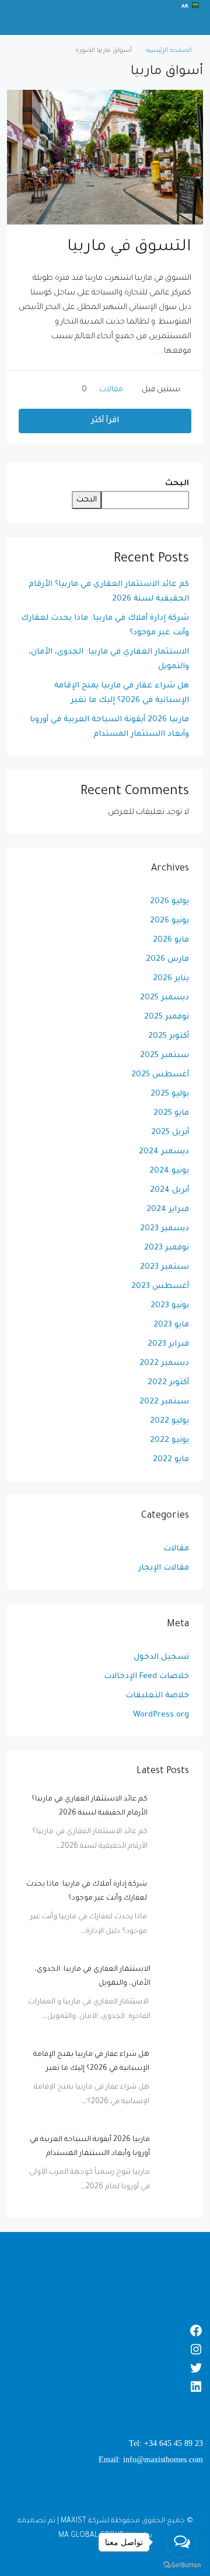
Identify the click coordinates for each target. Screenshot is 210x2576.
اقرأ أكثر (105, 421)
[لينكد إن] (105, 2387)
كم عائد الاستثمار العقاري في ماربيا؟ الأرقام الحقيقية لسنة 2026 (109, 592)
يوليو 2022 (169, 1421)
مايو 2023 (171, 1325)
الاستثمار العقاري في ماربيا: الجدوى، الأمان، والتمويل (109, 659)
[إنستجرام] (105, 2349)
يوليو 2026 (169, 902)
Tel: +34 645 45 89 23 (166, 2443)
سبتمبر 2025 (164, 1056)
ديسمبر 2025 (164, 998)
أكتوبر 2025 (169, 1036)
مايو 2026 (171, 940)
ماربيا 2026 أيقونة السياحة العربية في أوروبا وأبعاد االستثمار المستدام (109, 727)
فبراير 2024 (168, 1210)
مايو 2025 (171, 1113)
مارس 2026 (167, 959)
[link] (173, 1809)
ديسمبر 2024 (164, 1152)
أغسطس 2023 (160, 1287)
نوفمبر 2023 (167, 1248)
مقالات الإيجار (164, 1568)
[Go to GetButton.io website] (182, 2564)
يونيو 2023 (170, 1306)
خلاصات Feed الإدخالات (146, 1677)
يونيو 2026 (169, 921)
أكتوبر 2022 (168, 1383)
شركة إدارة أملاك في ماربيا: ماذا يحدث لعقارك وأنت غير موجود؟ (105, 626)
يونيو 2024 (169, 1171)
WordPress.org (161, 1715)
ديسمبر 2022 (164, 1364)
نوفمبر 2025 (167, 1017)
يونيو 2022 (169, 1440)
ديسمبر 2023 (164, 1229)
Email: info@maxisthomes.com (151, 2460)
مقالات (111, 390)
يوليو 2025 (170, 1094)
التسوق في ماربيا (129, 248)
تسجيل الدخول (161, 1657)
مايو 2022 (171, 1460)
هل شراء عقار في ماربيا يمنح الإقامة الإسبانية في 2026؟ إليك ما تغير (122, 693)
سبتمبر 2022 (164, 1402)
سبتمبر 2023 (164, 1267)
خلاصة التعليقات (157, 1696)
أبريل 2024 (169, 1190)
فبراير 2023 (168, 1344)
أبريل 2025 (170, 1133)
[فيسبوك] (105, 2331)
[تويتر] (105, 2368)
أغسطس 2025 (160, 1075)
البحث (177, 484)
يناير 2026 (171, 979)
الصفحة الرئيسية (169, 51)
